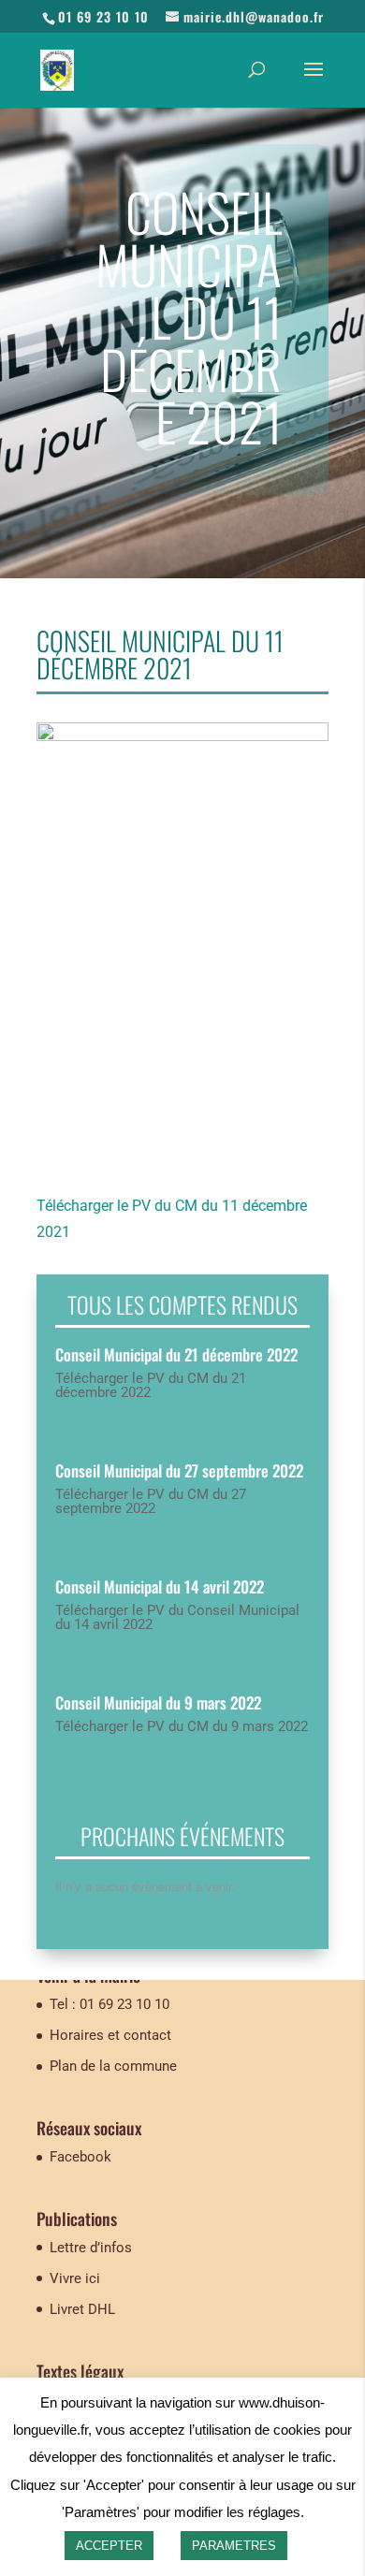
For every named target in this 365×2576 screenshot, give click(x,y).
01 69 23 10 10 (103, 16)
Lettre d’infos (91, 2248)
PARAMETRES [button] (234, 2546)
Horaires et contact (110, 2035)
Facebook (80, 2157)
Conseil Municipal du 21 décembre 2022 (176, 1354)
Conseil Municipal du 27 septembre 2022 (179, 1470)
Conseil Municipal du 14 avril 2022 (160, 1586)
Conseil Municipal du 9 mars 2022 (158, 1703)
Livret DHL (82, 2309)
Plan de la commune (113, 2066)
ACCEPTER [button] (109, 2546)
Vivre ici (75, 2278)
